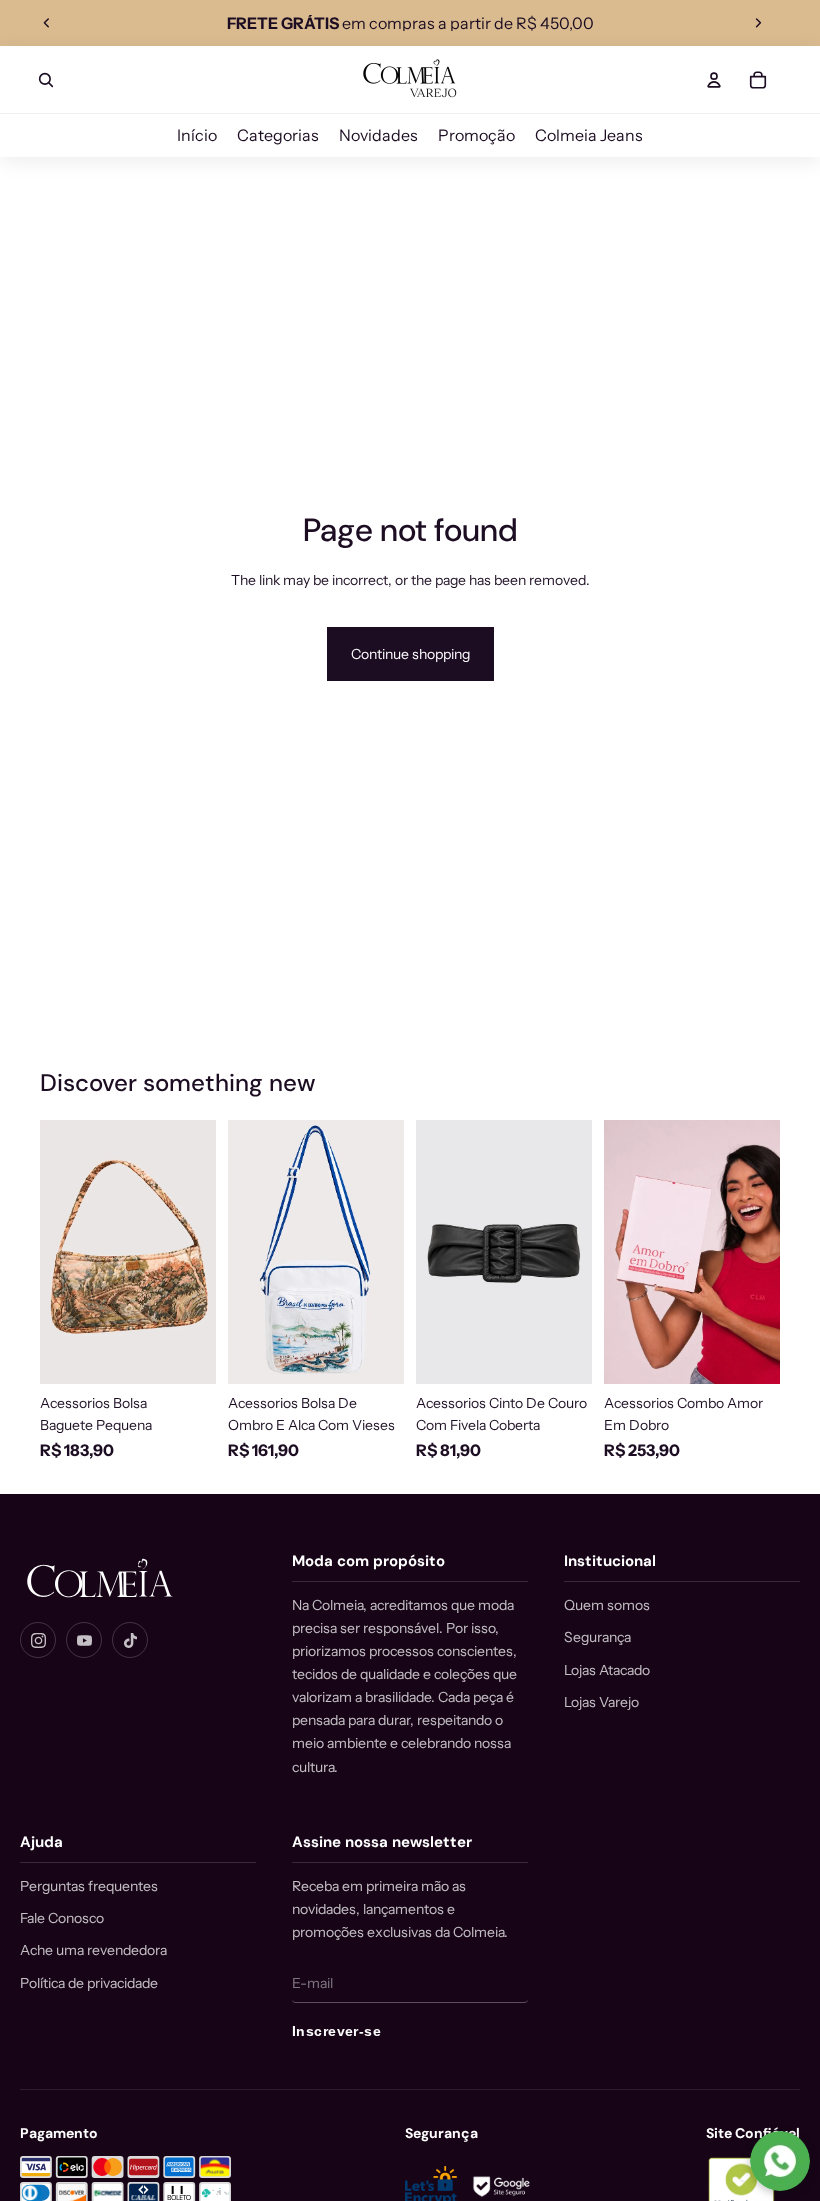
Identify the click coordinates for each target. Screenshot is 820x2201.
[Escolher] (561, 1353)
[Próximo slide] (758, 23)
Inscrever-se (336, 2031)
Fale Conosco (62, 1918)
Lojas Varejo (601, 1702)
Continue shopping (410, 654)
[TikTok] (130, 1640)
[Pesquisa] (46, 80)
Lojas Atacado (607, 1670)
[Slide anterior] (47, 23)
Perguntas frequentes (89, 1886)
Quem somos (607, 1605)
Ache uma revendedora (93, 1950)
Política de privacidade (89, 1983)
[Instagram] (38, 1640)
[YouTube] (84, 1640)
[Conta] (714, 80)
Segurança (597, 1637)
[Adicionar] (185, 1353)
